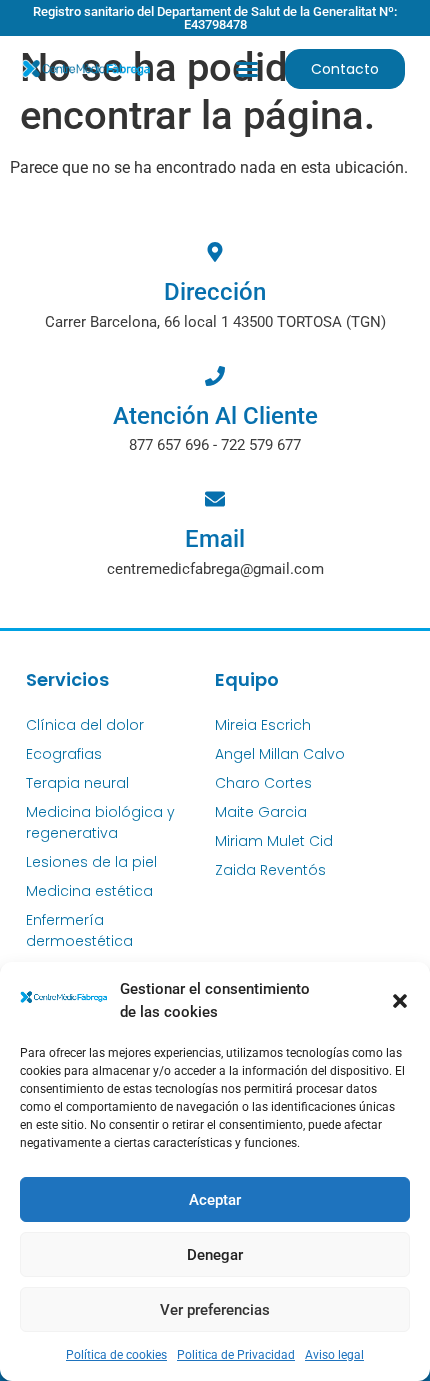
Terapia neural (77, 783)
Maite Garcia (261, 812)
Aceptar (215, 1200)
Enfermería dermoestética (79, 930)
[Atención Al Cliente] (215, 376)
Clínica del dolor (85, 725)
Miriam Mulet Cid (274, 841)
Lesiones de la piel (91, 862)
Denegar (215, 1255)
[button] (400, 1001)
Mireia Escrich (263, 725)
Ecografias (64, 754)
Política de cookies (116, 1355)
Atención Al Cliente (215, 416)
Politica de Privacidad (236, 1355)
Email (215, 539)
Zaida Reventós (270, 870)
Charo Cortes (263, 783)
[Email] (215, 499)
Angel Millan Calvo (280, 754)
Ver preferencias (215, 1310)
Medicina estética (89, 891)
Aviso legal (334, 1355)
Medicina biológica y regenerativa (100, 822)
